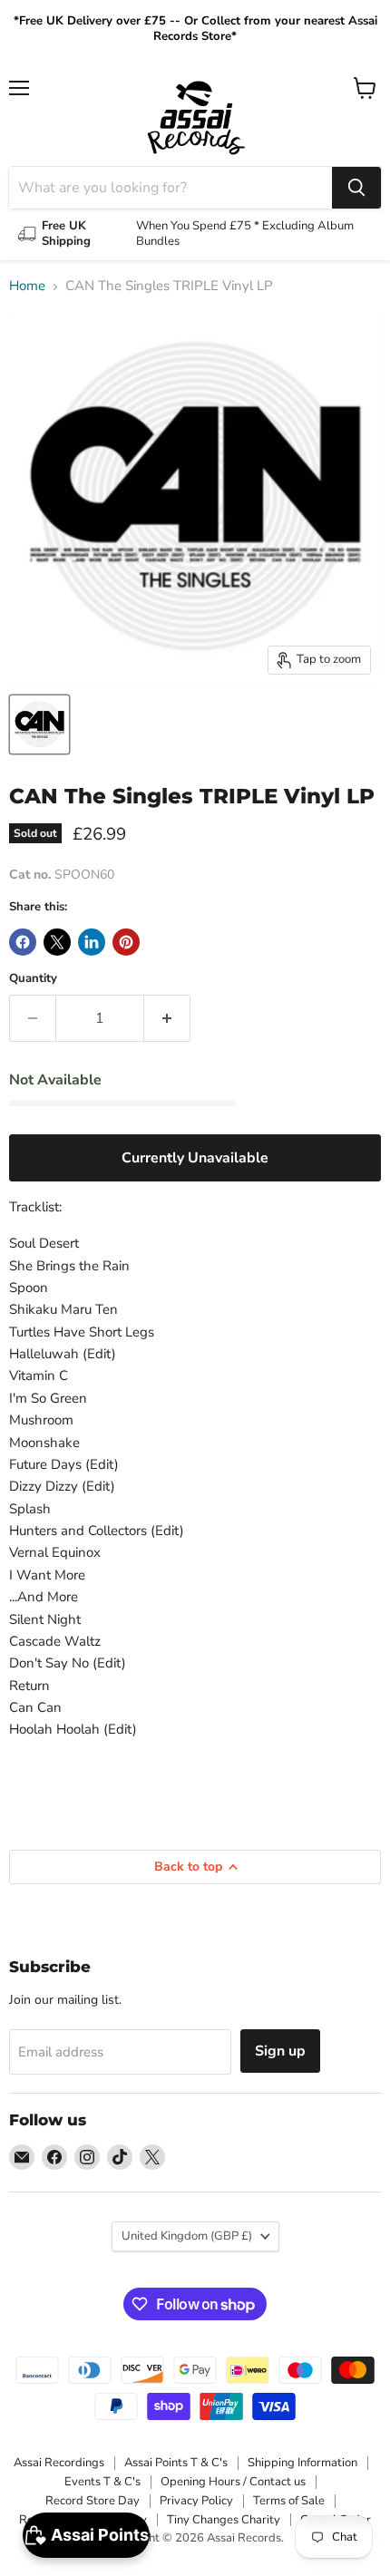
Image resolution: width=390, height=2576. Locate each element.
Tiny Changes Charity (224, 2520)
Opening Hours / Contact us (233, 2482)
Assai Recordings (59, 2463)
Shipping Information (302, 2463)
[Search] (356, 188)
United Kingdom (187, 2236)
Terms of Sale (289, 2501)
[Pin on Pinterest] (126, 942)
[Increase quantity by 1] (167, 1018)
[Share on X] (57, 942)
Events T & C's (102, 2482)
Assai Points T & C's (176, 2463)
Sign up (280, 2051)
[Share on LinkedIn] (92, 942)
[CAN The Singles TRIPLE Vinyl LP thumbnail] (39, 724)
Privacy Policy (196, 2501)
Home (27, 286)
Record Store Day (93, 2501)
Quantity (33, 979)
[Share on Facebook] (23, 942)
